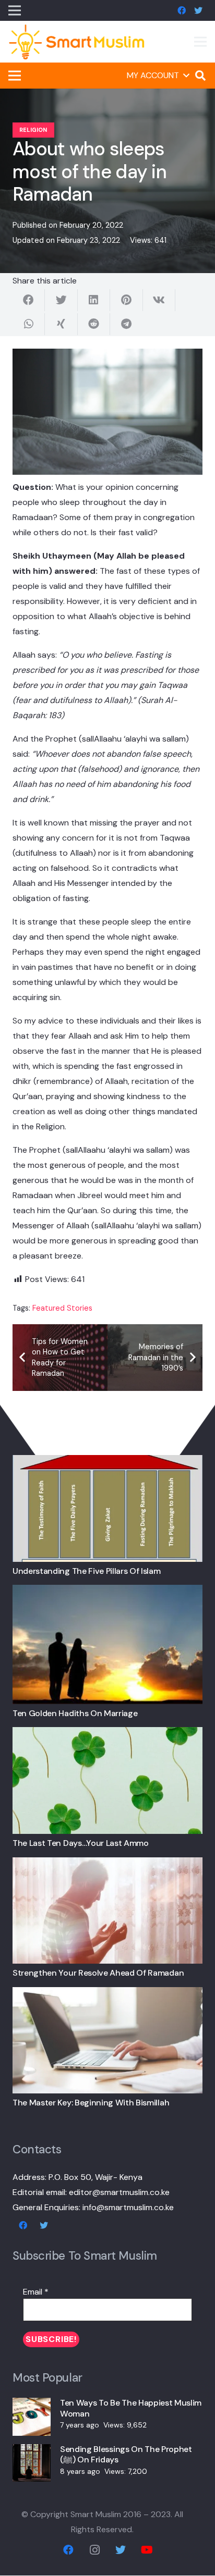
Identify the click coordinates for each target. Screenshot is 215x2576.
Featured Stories (62, 1308)
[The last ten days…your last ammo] (107, 1735)
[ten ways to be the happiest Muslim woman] (32, 2405)
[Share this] (29, 300)
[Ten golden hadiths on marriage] (107, 1592)
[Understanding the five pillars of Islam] (107, 1463)
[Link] (77, 42)
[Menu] (200, 42)
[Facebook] (182, 10)
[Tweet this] (61, 300)
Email (36, 2292)
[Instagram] (94, 2550)
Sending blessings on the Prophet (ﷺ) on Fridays (126, 2455)
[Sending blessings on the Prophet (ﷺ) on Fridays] (32, 2452)
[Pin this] (126, 300)
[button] (158, 76)
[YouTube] (147, 2550)
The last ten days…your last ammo (81, 1843)
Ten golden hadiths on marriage (75, 1713)
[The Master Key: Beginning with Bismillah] (107, 1995)
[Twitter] (198, 10)
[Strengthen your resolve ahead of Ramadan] (107, 1865)
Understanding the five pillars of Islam (87, 1571)
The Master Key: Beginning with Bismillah (91, 2103)
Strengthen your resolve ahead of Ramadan (98, 1973)
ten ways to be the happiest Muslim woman (131, 2408)
